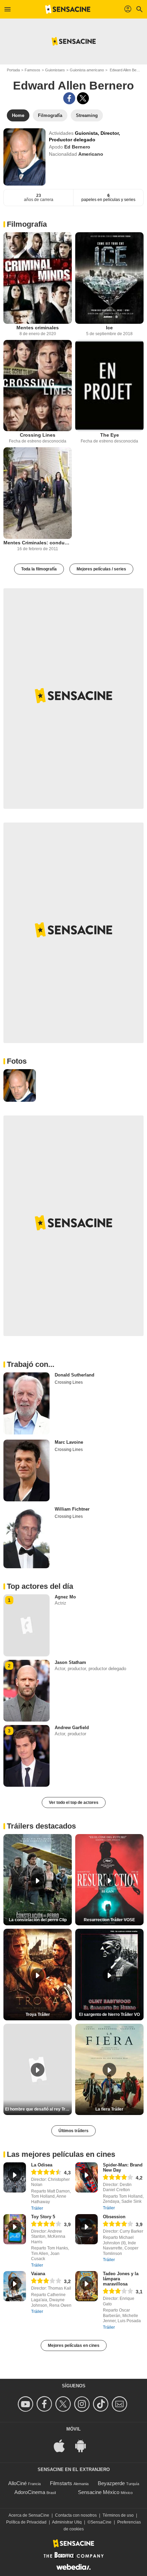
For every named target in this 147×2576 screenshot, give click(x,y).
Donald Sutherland (75, 1375)
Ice (109, 328)
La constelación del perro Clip (38, 1920)
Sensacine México (99, 2492)
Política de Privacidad (26, 2522)
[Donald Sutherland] (26, 1403)
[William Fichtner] (26, 1537)
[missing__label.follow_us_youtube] (26, 2404)
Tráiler (37, 2208)
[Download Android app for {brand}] (84, 2445)
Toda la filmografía (39, 569)
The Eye (110, 435)
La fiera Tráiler (109, 2109)
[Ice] (109, 278)
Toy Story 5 (43, 2217)
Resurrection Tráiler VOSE (109, 1920)
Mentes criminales (38, 328)
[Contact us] (121, 2404)
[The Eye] (109, 386)
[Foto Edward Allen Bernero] (20, 1085)
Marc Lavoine (69, 1442)
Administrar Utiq (67, 2522)
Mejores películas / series (101, 569)
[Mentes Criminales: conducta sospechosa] (38, 493)
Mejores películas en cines (74, 2345)
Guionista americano (87, 70)
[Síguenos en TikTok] (102, 2404)
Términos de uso (118, 2515)
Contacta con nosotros (76, 2515)
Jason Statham (70, 1662)
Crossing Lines (38, 435)
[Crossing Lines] (38, 386)
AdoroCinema (30, 2492)
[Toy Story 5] (15, 2229)
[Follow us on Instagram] (83, 2404)
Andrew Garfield (72, 1728)
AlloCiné (17, 2483)
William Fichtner (72, 1509)
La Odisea (42, 2165)
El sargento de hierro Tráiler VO (109, 2014)
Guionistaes (55, 70)
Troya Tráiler (38, 2014)
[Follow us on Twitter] (64, 2404)
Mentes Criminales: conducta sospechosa (38, 543)
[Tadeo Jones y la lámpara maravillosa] (86, 2286)
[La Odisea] (15, 2177)
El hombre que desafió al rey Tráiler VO (38, 2109)
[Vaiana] (15, 2286)
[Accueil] (68, 9)
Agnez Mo (65, 1597)
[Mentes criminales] (38, 278)
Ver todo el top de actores (74, 1803)
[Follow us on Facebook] (45, 2404)
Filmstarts (61, 2483)
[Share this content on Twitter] (83, 98)
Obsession (114, 2217)
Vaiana (38, 2274)
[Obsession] (86, 2229)
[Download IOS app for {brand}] (63, 2445)
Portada (13, 70)
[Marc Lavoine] (26, 1470)
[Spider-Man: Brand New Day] (86, 2177)
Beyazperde (111, 2483)
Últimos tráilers (73, 2131)
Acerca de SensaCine (29, 2515)
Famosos (32, 70)
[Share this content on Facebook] (69, 98)
